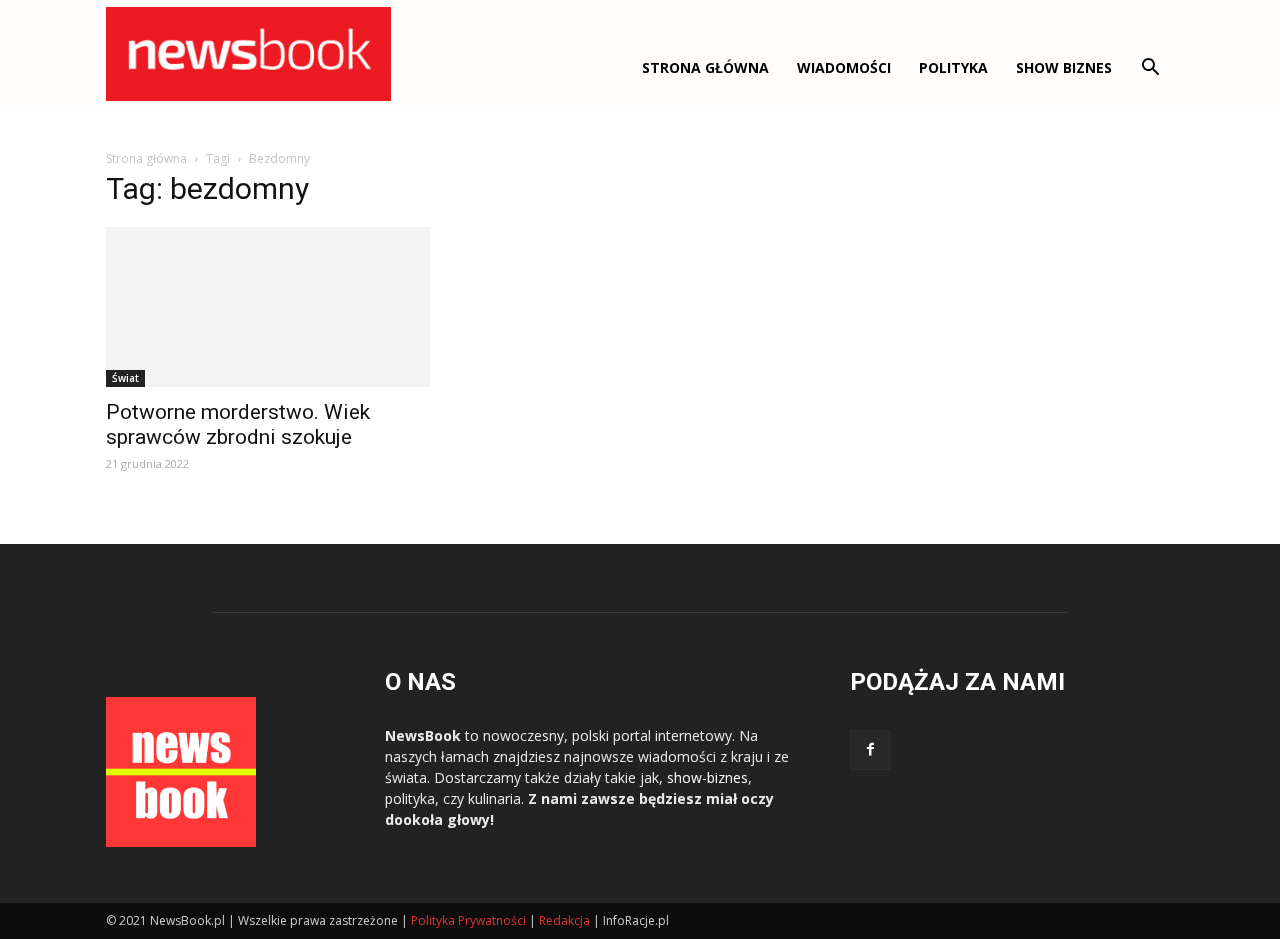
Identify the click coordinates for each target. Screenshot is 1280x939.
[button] (1150, 69)
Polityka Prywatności (468, 920)
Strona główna (705, 67)
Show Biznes (1064, 67)
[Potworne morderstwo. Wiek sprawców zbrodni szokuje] (268, 307)
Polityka (953, 67)
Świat (125, 378)
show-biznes (707, 777)
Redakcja (564, 920)
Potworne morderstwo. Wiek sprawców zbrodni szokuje (238, 424)
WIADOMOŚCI (844, 67)
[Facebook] (870, 750)
